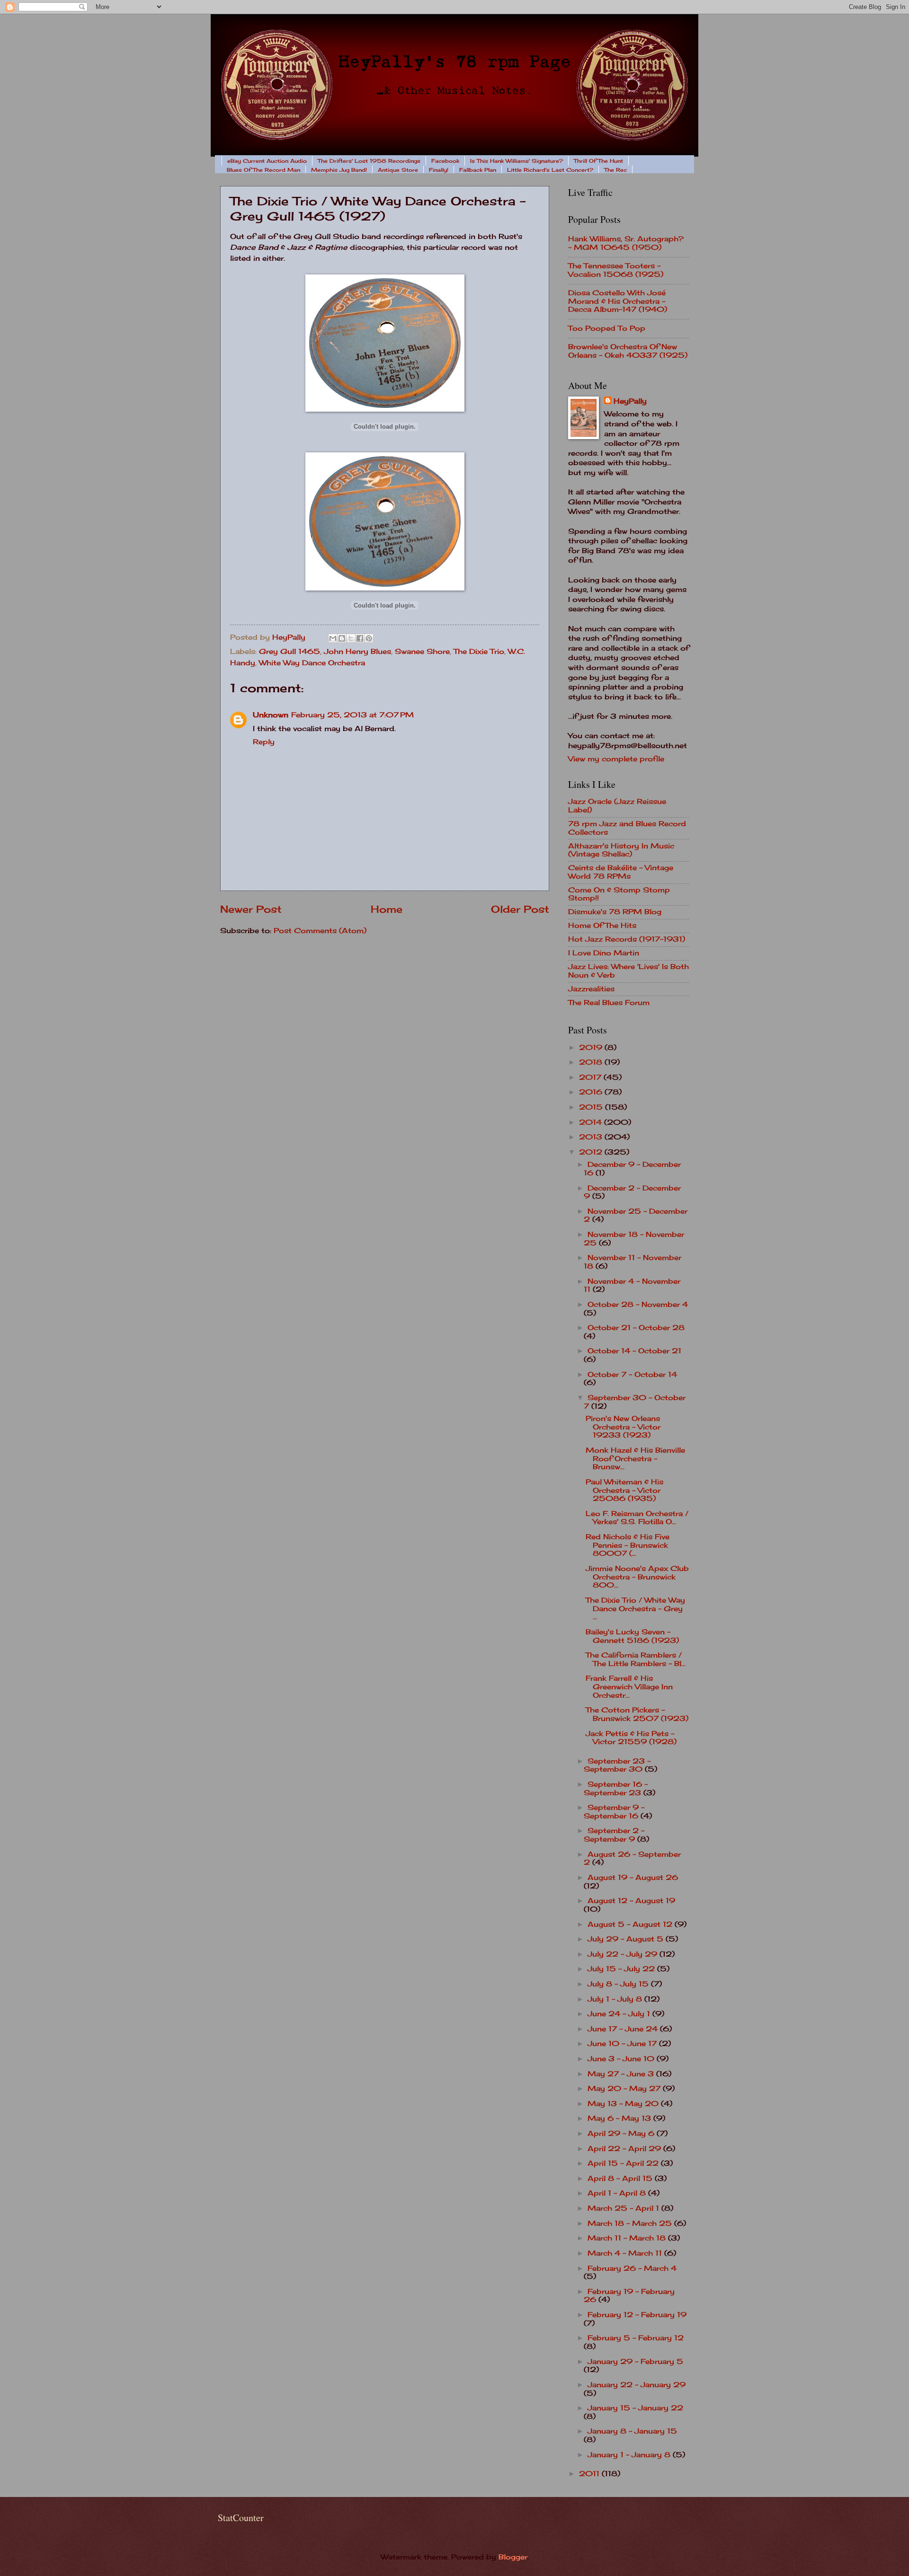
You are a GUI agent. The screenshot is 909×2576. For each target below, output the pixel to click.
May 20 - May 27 (625, 2089)
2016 (592, 1092)
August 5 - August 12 (631, 1924)
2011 (590, 2474)
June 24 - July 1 (620, 2014)
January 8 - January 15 (632, 2431)
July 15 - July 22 (622, 1969)
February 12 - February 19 (637, 2315)
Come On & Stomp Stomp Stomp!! (619, 894)
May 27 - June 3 (622, 2074)
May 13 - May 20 (624, 2104)
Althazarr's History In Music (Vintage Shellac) (621, 850)
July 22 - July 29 (624, 1954)
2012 (592, 1152)
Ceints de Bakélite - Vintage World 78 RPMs (621, 872)
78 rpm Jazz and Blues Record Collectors (627, 828)
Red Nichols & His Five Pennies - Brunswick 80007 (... (628, 1545)
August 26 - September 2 (632, 1859)
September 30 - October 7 (635, 1402)
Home (387, 909)
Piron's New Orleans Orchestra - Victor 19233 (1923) (623, 1427)
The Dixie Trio (479, 652)
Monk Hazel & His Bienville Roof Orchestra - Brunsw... (635, 1459)
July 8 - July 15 (619, 1984)
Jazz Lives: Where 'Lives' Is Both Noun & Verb (628, 971)
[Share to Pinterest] (369, 638)
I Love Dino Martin (604, 953)
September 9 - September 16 (614, 1812)
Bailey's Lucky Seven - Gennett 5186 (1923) (632, 1636)
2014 (592, 1122)
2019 (592, 1048)
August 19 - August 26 (633, 1878)
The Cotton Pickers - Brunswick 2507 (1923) (637, 1714)
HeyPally (630, 401)
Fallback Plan (478, 170)
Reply (264, 742)
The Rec (615, 170)
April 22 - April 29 (625, 2149)
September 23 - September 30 (617, 1765)
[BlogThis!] (342, 638)
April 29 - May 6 (622, 2134)
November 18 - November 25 (634, 1239)
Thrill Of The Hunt (598, 161)
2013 (592, 1137)
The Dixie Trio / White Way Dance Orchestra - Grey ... (635, 1609)
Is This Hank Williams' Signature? (517, 161)
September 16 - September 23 (616, 1789)
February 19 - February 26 (629, 2296)
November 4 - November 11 (632, 1286)
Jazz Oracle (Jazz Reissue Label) (617, 806)
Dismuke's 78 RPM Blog (615, 912)
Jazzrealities (591, 989)
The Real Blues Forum (609, 1003)
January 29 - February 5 (635, 2362)
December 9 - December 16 (632, 1169)
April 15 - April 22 (624, 2163)
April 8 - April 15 (621, 2179)
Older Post (520, 909)
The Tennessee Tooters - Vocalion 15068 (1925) (616, 270)
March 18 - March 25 (631, 2223)
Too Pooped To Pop (607, 328)
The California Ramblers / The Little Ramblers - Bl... (636, 1659)
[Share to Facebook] (360, 638)
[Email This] (333, 638)
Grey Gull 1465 (290, 652)
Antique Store (398, 170)
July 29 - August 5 (627, 1939)
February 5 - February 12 (636, 2338)
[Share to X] (351, 638)
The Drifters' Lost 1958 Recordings (369, 161)
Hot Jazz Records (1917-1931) (627, 939)
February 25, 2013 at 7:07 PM (352, 715)
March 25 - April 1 (624, 2208)
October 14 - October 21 (634, 1351)
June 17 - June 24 (624, 2029)
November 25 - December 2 (636, 1216)
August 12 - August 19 (631, 1901)
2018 (592, 1062)
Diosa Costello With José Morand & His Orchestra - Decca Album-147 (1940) (618, 301)
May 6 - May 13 (620, 2118)
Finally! (439, 170)
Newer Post (251, 909)
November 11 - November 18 (633, 1262)
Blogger (513, 2557)
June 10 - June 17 (623, 2044)
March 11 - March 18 (628, 2238)
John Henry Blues (357, 652)
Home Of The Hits (602, 926)
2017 (591, 1077)
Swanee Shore (422, 652)
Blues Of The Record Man (263, 170)
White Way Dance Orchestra (312, 663)
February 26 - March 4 (632, 2268)
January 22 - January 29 (637, 2385)
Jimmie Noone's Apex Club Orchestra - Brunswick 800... (637, 1577)
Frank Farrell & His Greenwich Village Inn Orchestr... (629, 1687)
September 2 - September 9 (614, 1835)
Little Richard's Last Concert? (550, 170)
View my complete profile (616, 759)
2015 (592, 1107)
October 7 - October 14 (632, 1375)
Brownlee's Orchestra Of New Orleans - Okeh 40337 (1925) (628, 351)
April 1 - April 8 (618, 2193)
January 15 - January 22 (635, 2408)
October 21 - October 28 (636, 1328)
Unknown (271, 715)
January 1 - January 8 (630, 2455)
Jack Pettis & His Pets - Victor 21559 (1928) (631, 1738)
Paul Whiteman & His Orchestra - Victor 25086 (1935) (624, 1490)
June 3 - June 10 (622, 2059)
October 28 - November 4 (638, 1305)
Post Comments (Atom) (320, 931)
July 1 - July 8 (616, 1999)
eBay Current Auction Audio (267, 161)
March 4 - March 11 (626, 2253)
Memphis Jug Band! (339, 170)
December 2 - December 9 (632, 1192)
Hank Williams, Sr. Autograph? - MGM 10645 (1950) (626, 243)
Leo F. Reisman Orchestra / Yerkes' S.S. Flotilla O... (637, 1518)
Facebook (445, 161)
